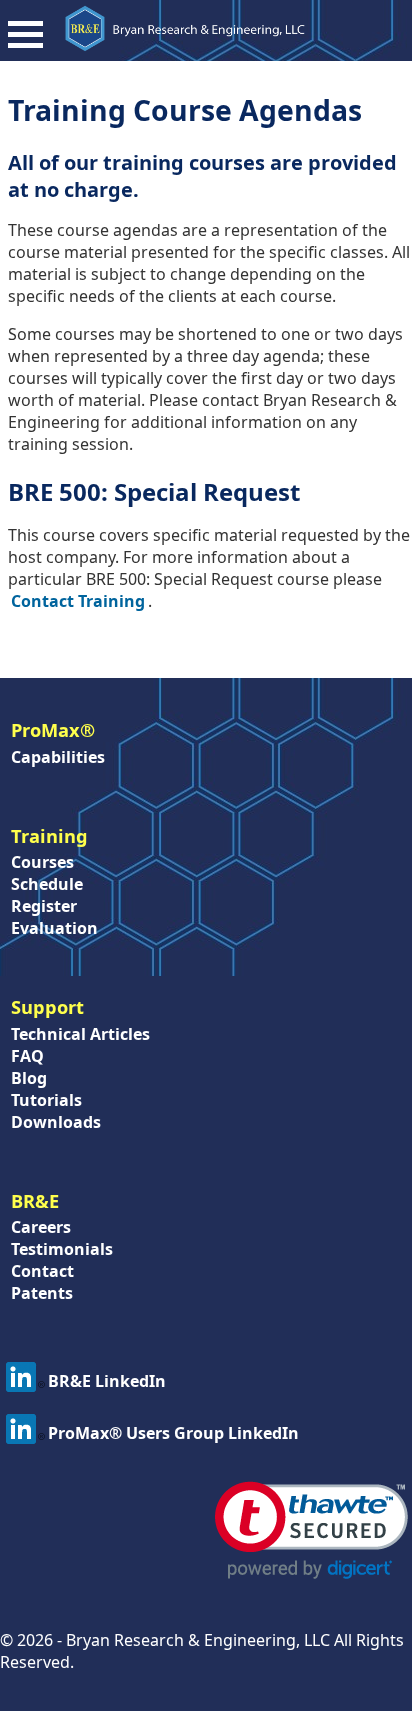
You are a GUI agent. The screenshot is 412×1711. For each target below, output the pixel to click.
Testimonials (62, 1249)
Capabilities (58, 757)
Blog (29, 1078)
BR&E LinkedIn (107, 1381)
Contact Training (78, 601)
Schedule (47, 884)
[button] (311, 1530)
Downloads (56, 1122)
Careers (41, 1227)
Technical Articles (80, 1034)
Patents (42, 1293)
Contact (42, 1271)
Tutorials (46, 1100)
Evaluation (54, 928)
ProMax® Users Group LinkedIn (173, 1433)
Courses (42, 862)
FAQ (27, 1056)
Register (44, 906)
